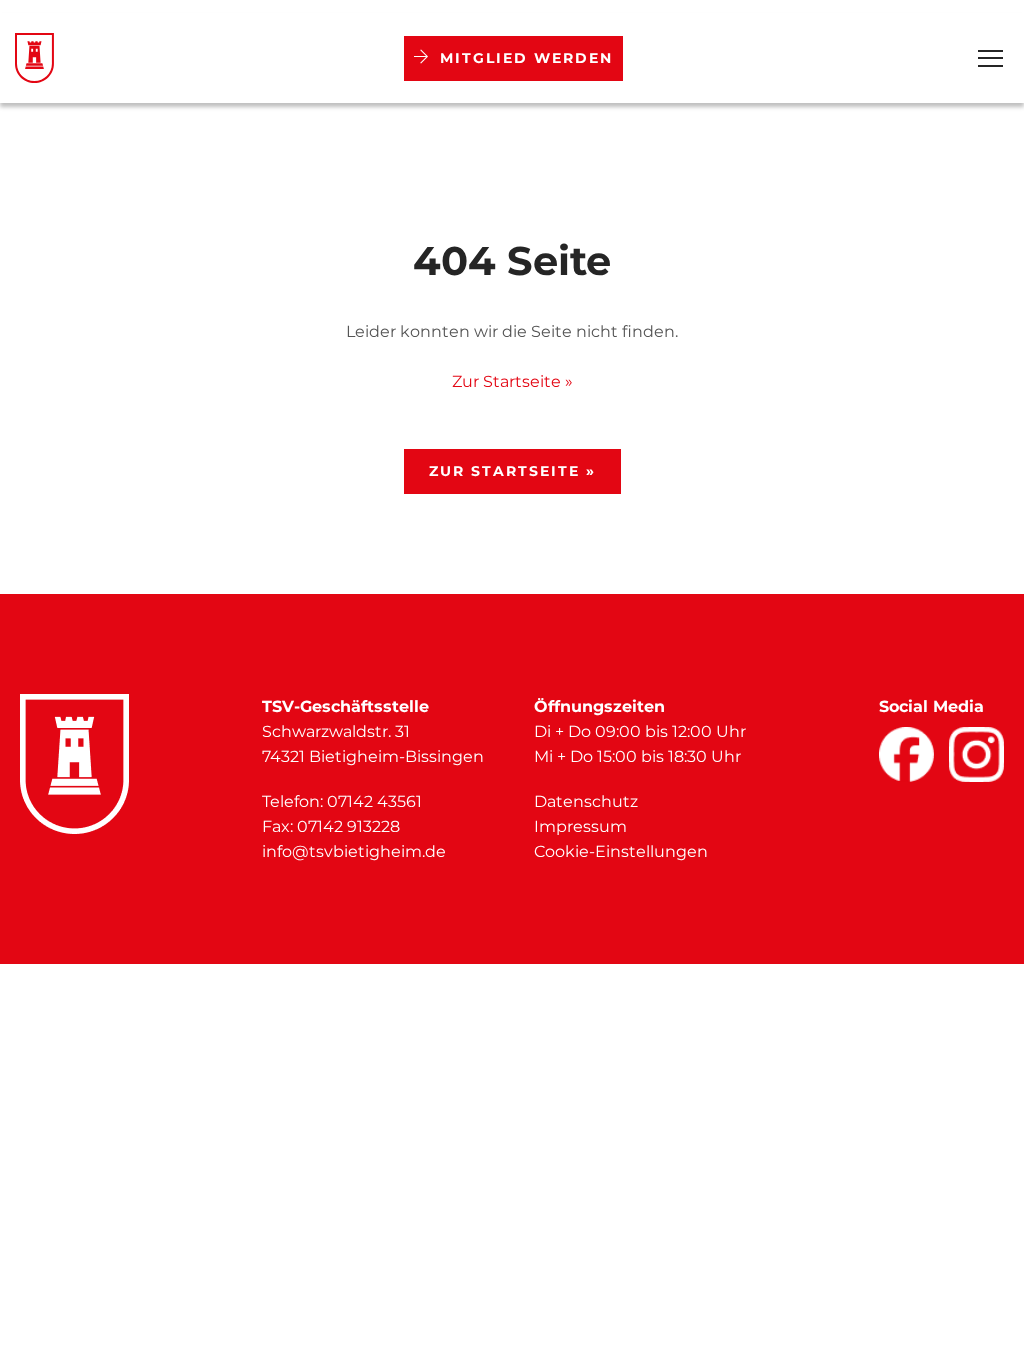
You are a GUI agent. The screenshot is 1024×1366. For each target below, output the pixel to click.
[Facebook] (906, 754)
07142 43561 (374, 801)
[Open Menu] (990, 58)
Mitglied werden (526, 58)
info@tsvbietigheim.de (354, 851)
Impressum (580, 826)
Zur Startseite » (512, 381)
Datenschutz (586, 801)
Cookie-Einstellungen (621, 851)
